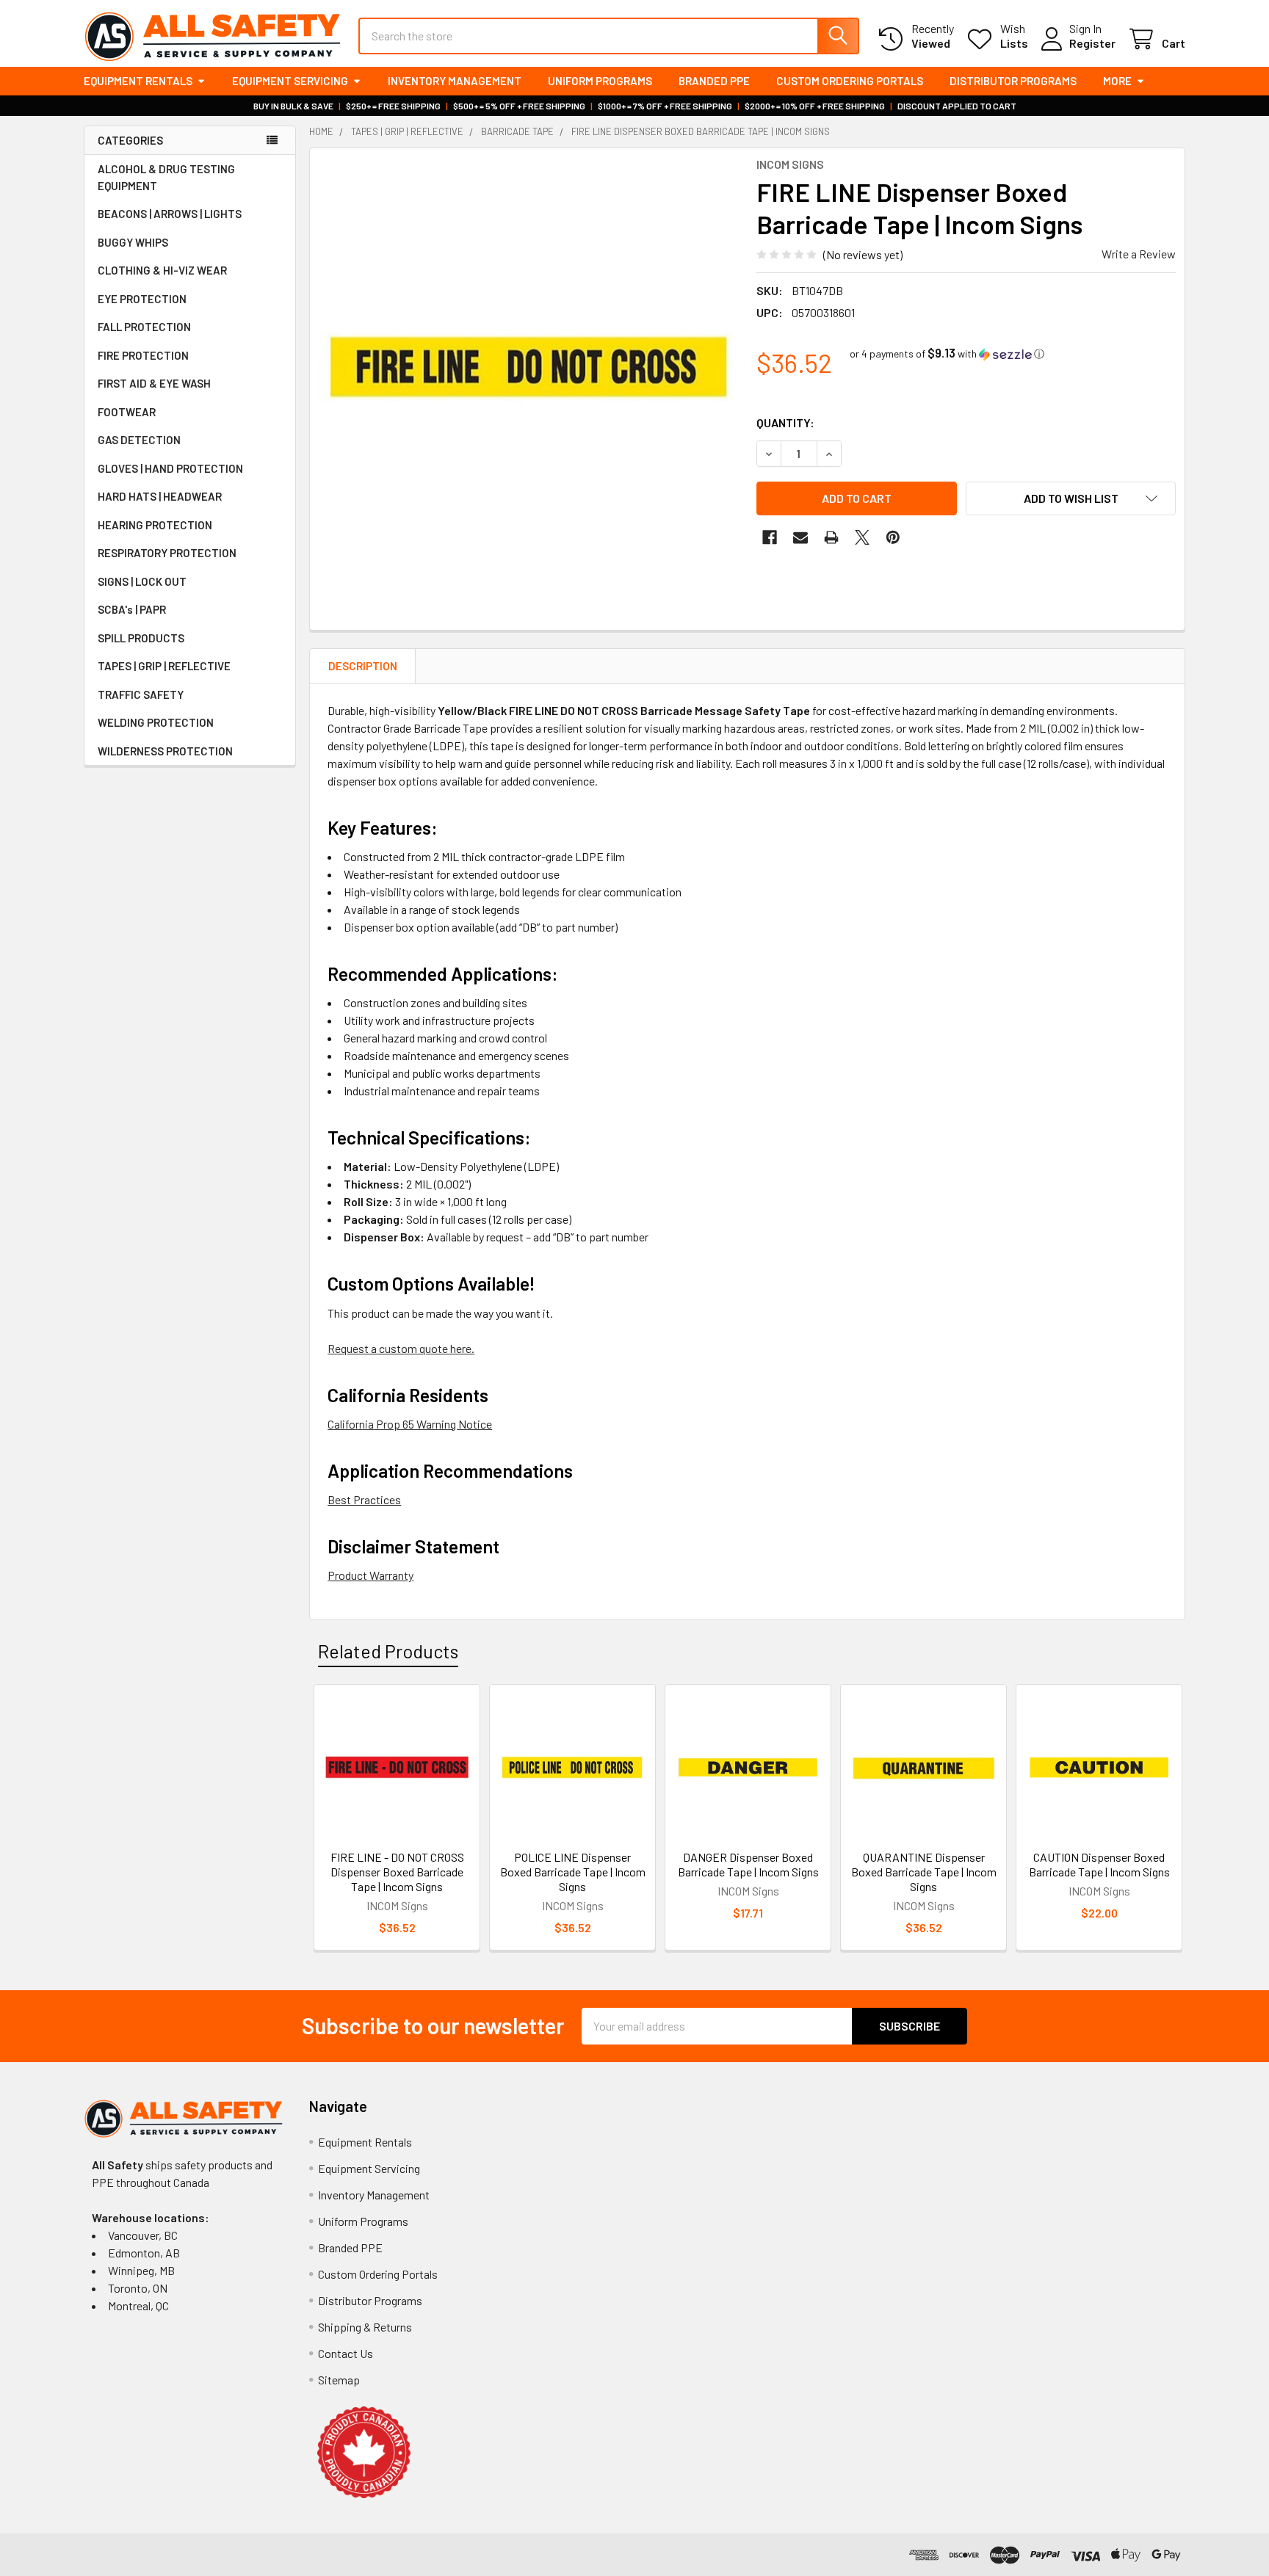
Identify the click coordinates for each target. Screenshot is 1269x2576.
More (1117, 81)
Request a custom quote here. (401, 1348)
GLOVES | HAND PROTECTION (170, 468)
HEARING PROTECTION (155, 525)
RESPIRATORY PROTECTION (167, 553)
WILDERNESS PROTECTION (165, 751)
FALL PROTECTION (144, 327)
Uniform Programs (600, 81)
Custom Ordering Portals (850, 81)
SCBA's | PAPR (132, 609)
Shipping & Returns (365, 2327)
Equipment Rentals (138, 81)
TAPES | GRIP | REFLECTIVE (164, 666)
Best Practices (364, 1499)
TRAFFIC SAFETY (141, 694)
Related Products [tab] (388, 1651)
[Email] (800, 537)
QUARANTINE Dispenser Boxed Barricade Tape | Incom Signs (924, 1872)
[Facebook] (770, 537)
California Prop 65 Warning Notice (410, 1424)
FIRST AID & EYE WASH (154, 383)
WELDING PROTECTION (156, 722)
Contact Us (346, 2353)
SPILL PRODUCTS (141, 638)
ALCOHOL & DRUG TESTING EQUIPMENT (166, 177)
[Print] (831, 537)
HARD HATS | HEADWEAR (160, 496)
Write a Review (1139, 254)
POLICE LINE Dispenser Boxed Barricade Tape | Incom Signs (573, 1872)
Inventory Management (455, 81)
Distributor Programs (1013, 81)
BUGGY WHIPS (133, 242)
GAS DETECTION (139, 440)
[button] (947, 353)
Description (363, 666)
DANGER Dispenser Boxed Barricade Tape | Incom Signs (748, 1864)
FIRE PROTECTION (143, 355)
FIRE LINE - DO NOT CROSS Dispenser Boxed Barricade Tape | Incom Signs (397, 1872)
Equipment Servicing (290, 81)
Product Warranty (370, 1575)
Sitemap (339, 2380)
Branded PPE (714, 81)
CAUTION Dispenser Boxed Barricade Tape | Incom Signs (1099, 1864)
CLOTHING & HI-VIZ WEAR (162, 270)
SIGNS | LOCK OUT (142, 581)
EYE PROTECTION (142, 299)
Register (1092, 43)
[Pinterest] (893, 537)
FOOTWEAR (127, 412)
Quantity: (785, 422)
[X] (862, 537)
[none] (529, 367)
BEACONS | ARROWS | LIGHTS (170, 214)
